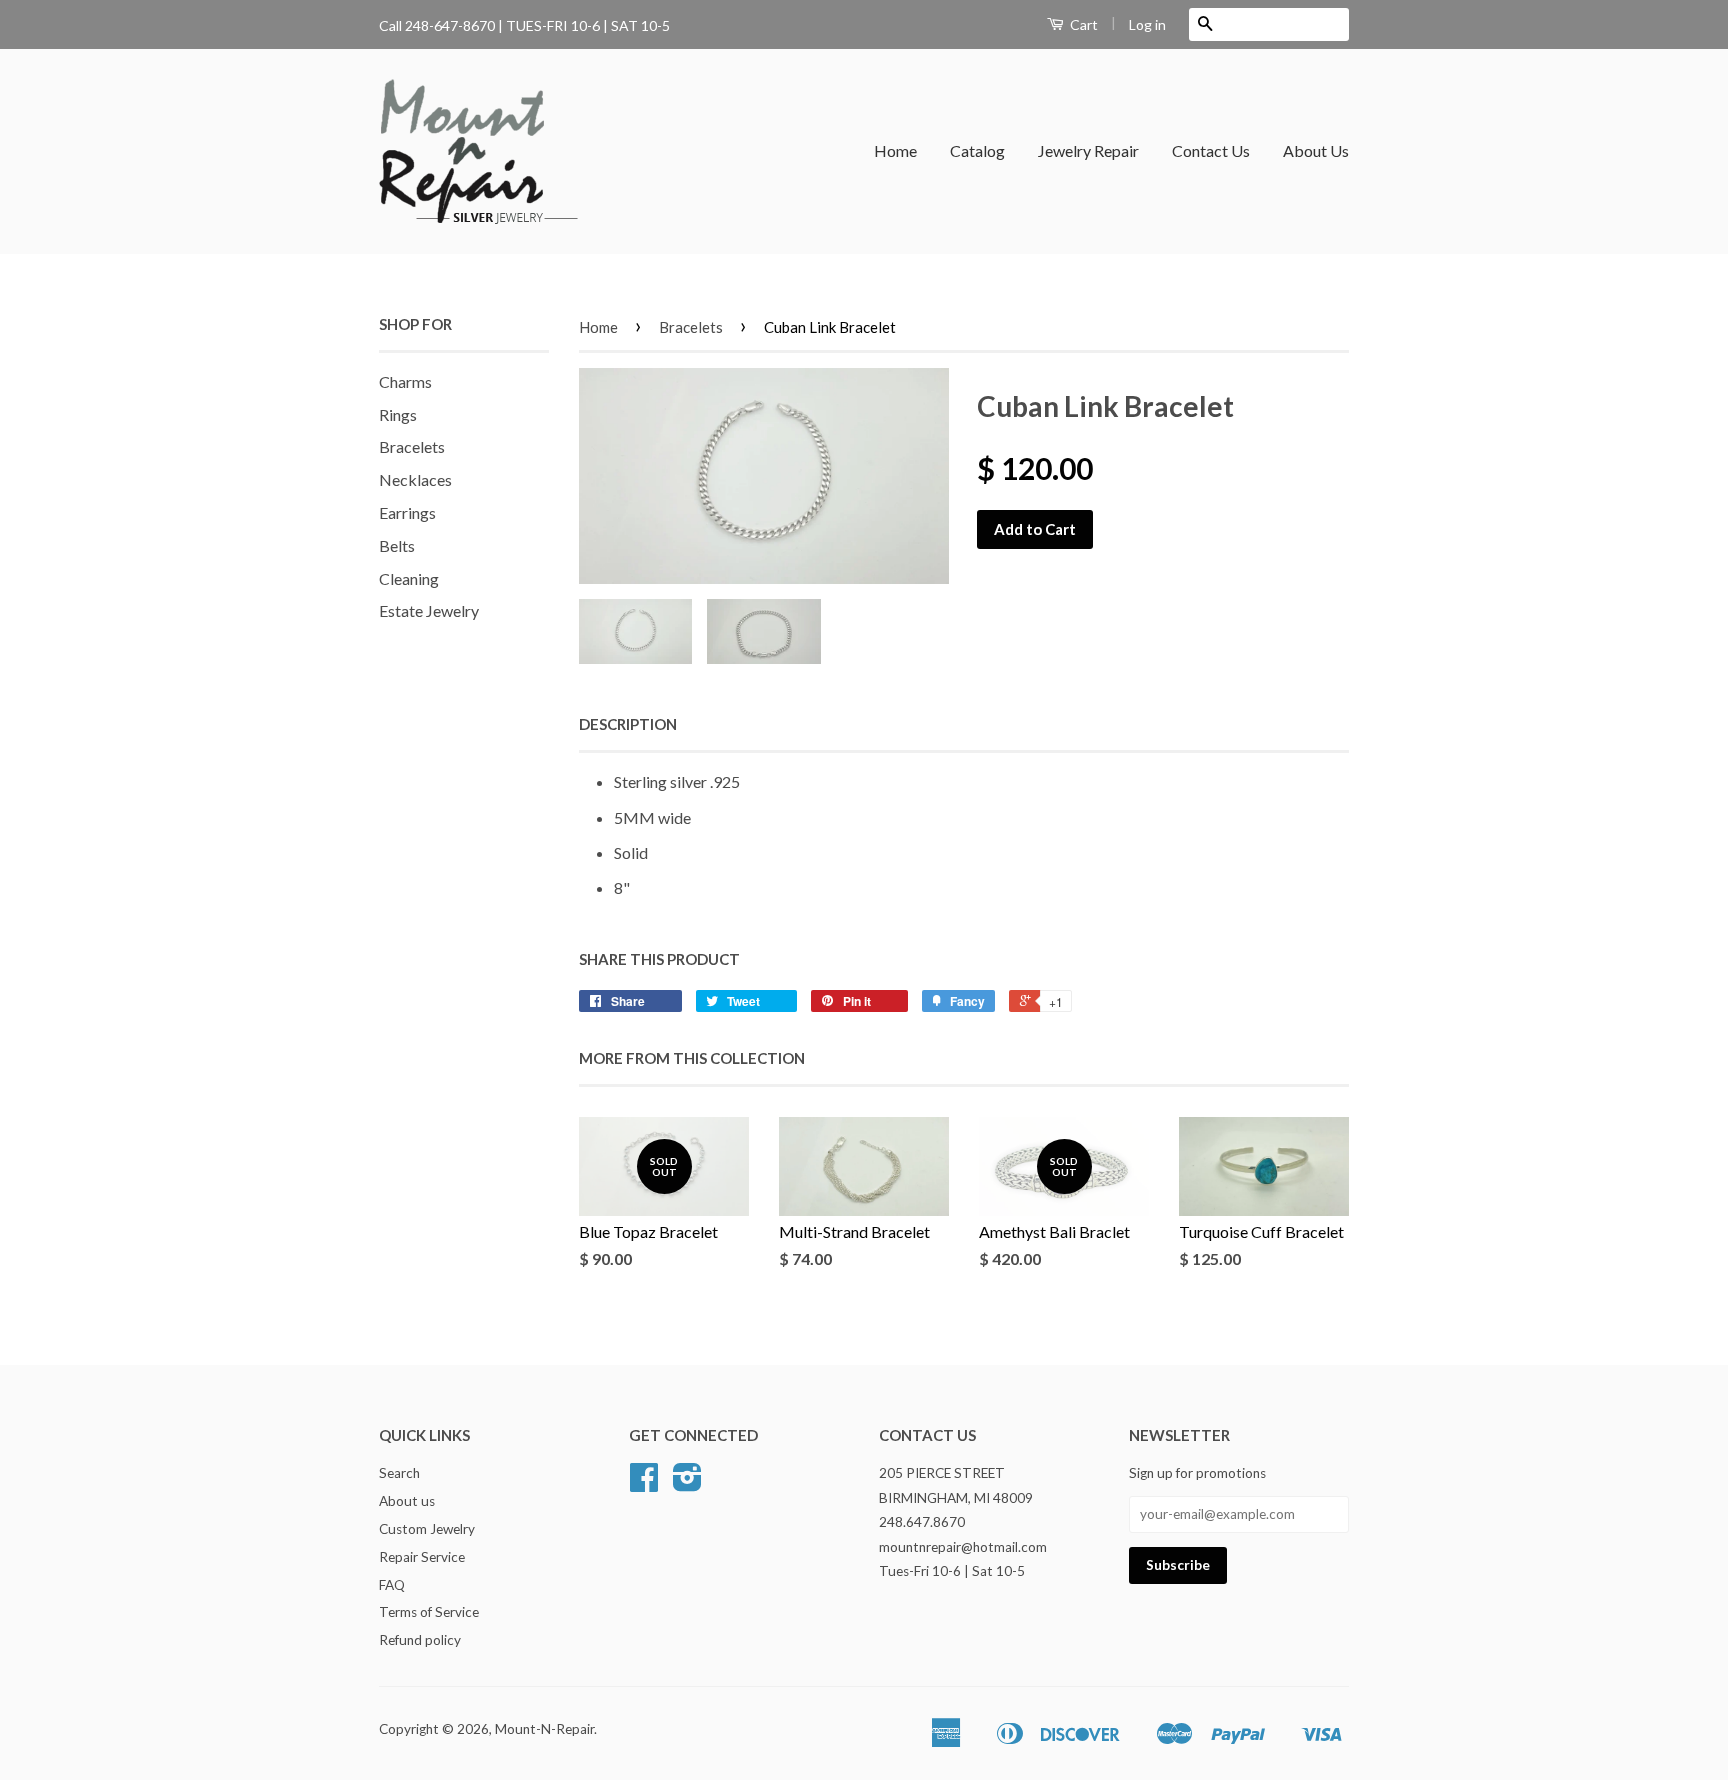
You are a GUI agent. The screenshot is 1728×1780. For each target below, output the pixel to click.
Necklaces (415, 479)
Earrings (407, 512)
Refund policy (420, 1640)
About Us (1316, 150)
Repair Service (422, 1557)
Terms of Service (429, 1612)
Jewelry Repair (1088, 150)
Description (628, 724)
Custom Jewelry (427, 1529)
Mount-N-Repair (544, 1729)
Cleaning (409, 578)
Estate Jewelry (429, 610)
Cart (1082, 24)
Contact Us (1211, 150)
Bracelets (412, 446)
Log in (1147, 24)
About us (407, 1501)
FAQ (392, 1585)
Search (399, 1473)
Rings (398, 414)
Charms (405, 381)
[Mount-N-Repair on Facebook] (644, 1484)
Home (895, 150)
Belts (397, 545)
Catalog (977, 150)
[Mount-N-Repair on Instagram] (687, 1484)
